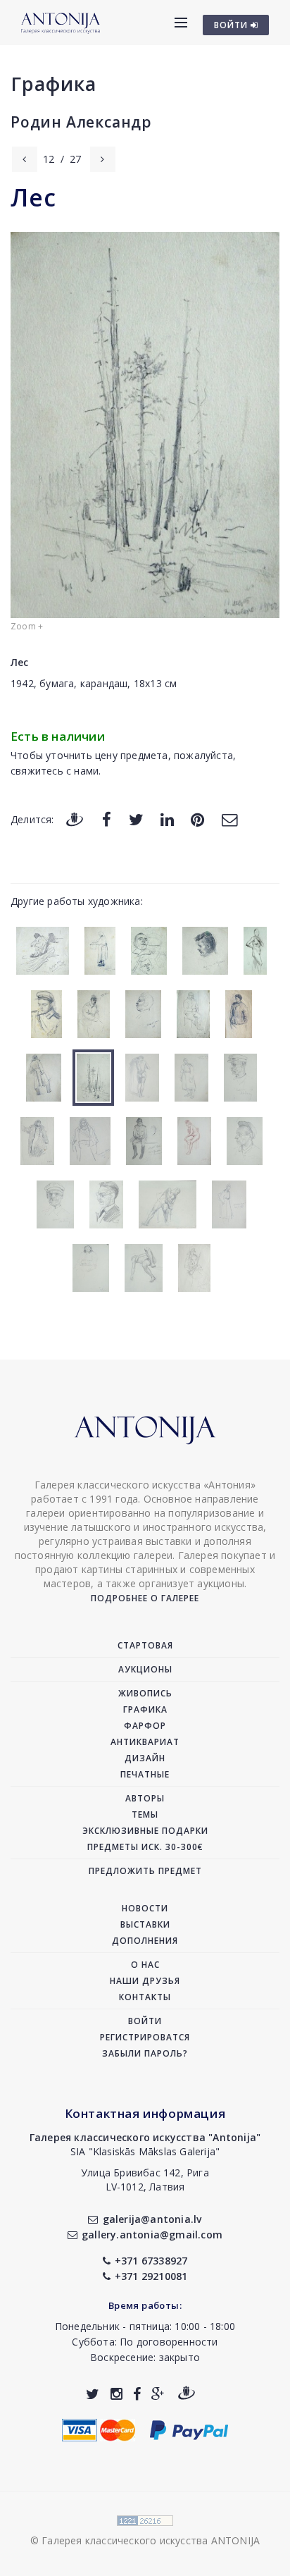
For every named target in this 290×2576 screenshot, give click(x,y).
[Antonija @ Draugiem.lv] (187, 2394)
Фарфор (145, 1726)
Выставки (145, 1924)
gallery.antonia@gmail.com (152, 2235)
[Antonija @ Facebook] (137, 2394)
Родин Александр (81, 122)
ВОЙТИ (232, 25)
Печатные (145, 1774)
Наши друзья (145, 1981)
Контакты (145, 1997)
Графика (53, 84)
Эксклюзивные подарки (145, 1831)
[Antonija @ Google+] (158, 2394)
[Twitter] (136, 819)
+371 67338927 (151, 2261)
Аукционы (145, 1669)
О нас (145, 1965)
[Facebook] (107, 819)
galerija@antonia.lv (152, 2219)
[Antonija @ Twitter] (93, 2394)
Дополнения (145, 1941)
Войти (145, 2021)
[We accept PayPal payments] (189, 2429)
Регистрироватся (145, 2037)
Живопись (145, 1693)
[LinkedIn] (167, 819)
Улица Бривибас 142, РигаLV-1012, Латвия (145, 2180)
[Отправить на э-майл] (229, 819)
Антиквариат (145, 1742)
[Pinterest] (197, 819)
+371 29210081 (151, 2276)
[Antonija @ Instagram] (116, 2394)
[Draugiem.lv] (75, 819)
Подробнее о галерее (145, 1598)
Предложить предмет (145, 1871)
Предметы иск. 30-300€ (145, 1847)
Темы (145, 1814)
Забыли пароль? (145, 2053)
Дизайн (145, 1758)
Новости (145, 1908)
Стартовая (145, 1645)
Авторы (145, 1798)
